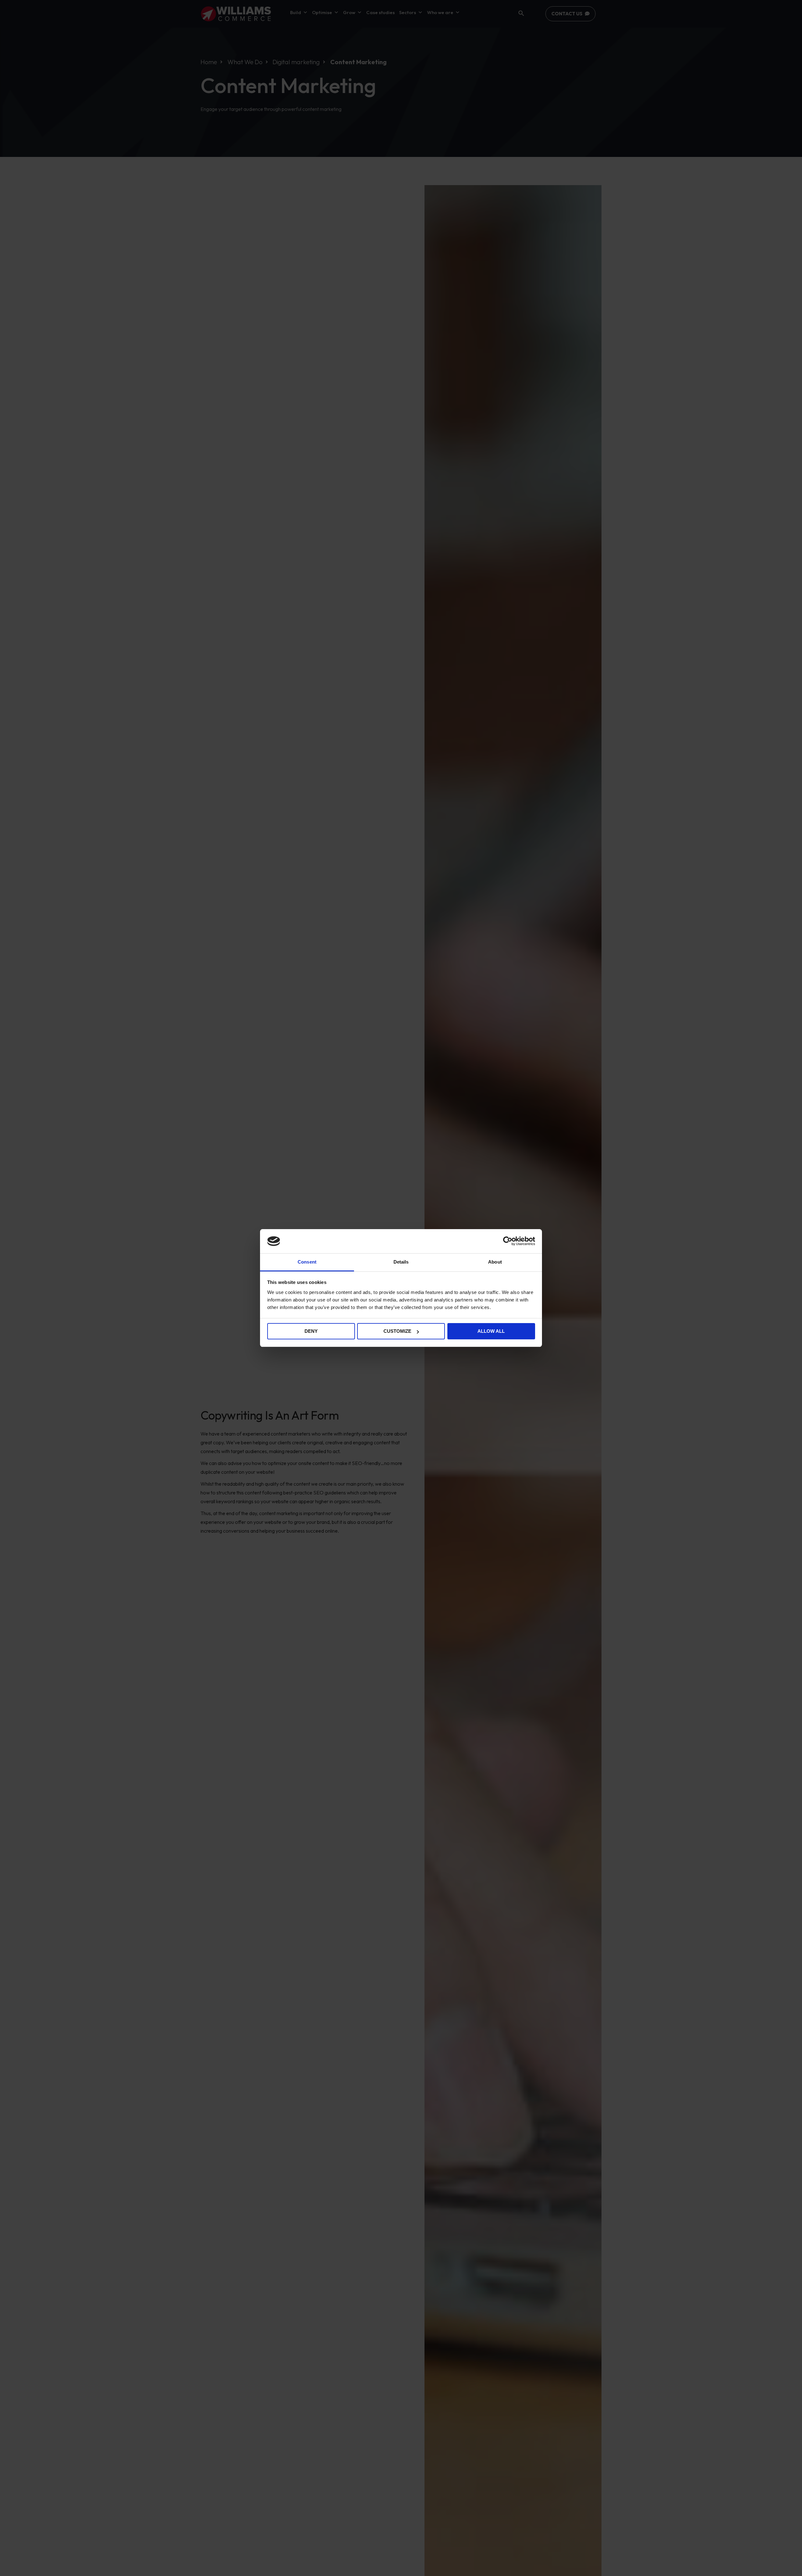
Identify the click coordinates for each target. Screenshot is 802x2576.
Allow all (491, 1331)
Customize (397, 1331)
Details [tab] (401, 1262)
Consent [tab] (307, 1262)
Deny (311, 1331)
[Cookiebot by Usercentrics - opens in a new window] (508, 1241)
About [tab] (495, 1262)
